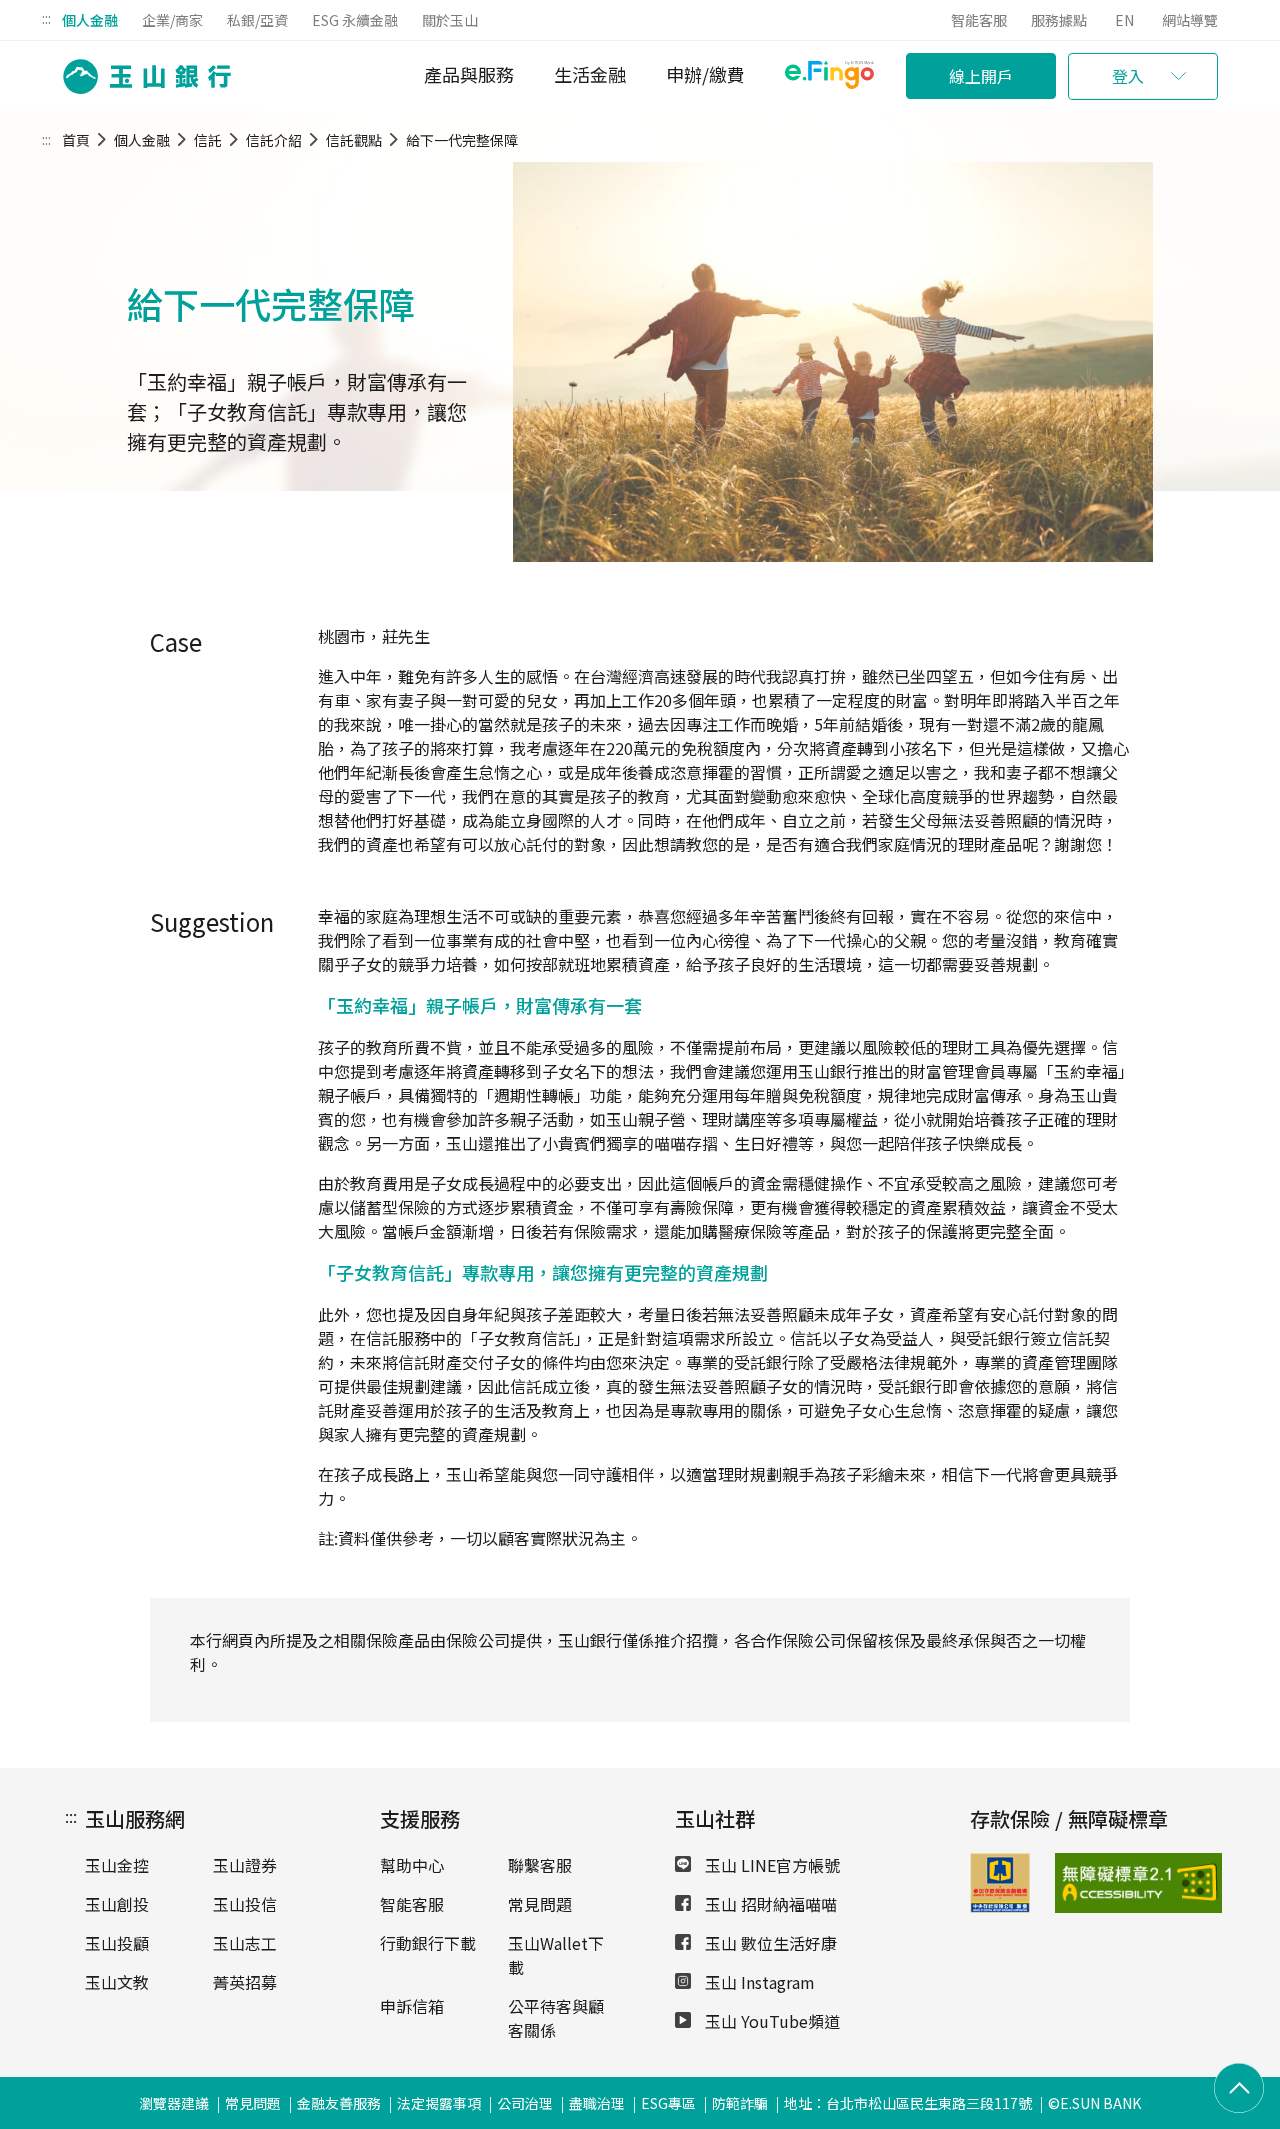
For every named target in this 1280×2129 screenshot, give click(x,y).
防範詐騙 (740, 2103)
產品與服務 (469, 74)
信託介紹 (274, 140)
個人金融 (90, 20)
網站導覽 (1190, 20)
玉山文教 (117, 1982)
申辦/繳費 (705, 74)
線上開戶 (981, 76)
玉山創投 (117, 1904)
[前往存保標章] (1000, 1906)
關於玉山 (450, 20)
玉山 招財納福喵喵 (769, 1904)
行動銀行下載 (428, 1943)
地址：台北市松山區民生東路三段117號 (908, 2103)
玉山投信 (245, 1904)
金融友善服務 (339, 2103)
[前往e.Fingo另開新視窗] (829, 77)
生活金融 (590, 74)
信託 (208, 140)
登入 (1128, 76)
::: (46, 18)
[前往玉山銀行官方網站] (141, 76)
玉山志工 (245, 1943)
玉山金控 (117, 1865)
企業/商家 (172, 20)
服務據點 (1059, 20)
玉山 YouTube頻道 (770, 2021)
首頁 (76, 140)
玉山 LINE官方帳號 (770, 1865)
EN (1124, 20)
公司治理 (525, 2103)
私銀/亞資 (257, 20)
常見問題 (540, 1904)
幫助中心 (412, 1865)
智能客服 (979, 20)
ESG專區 (668, 2103)
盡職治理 (597, 2103)
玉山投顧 (117, 1943)
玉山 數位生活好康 (769, 1943)
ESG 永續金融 (355, 20)
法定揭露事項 (439, 2103)
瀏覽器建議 (174, 2103)
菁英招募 (245, 1982)
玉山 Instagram (758, 1982)
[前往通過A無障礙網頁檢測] (1082, 1883)
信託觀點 (354, 140)
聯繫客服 (540, 1865)
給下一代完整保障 (462, 140)
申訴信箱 (412, 2006)
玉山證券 (245, 1865)
